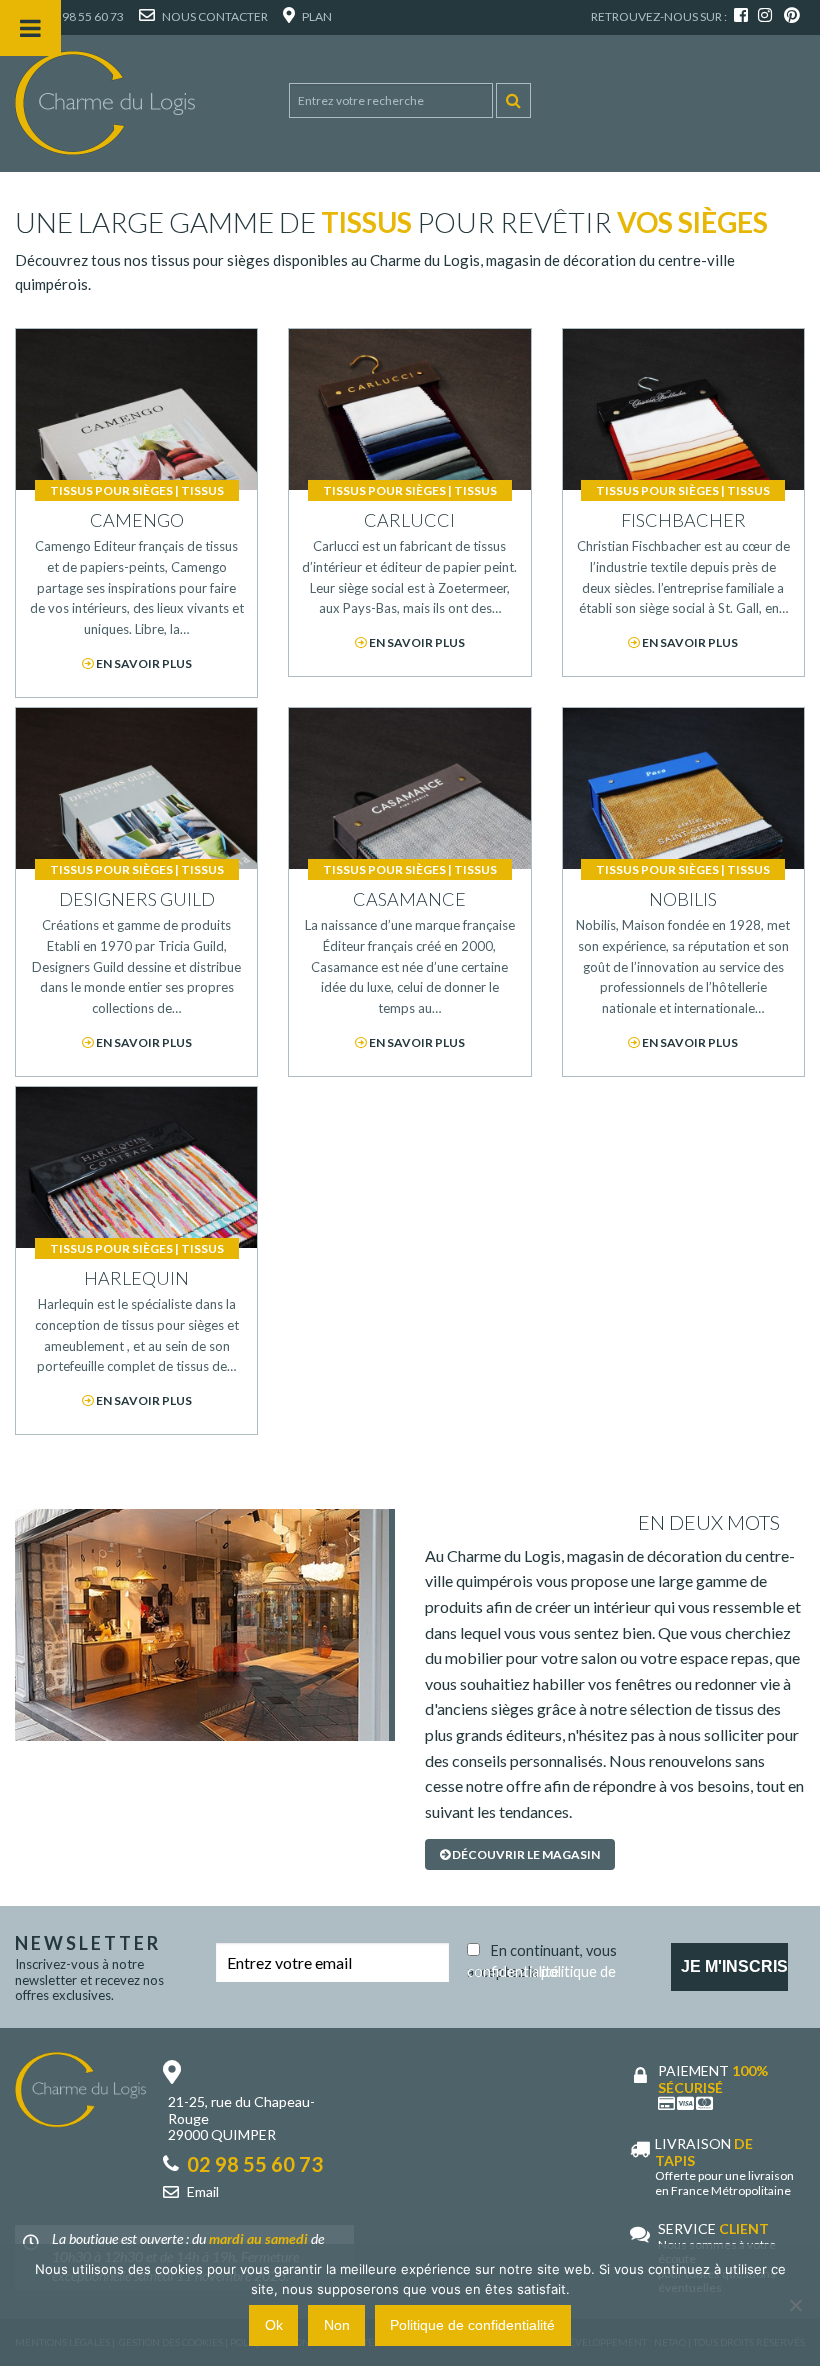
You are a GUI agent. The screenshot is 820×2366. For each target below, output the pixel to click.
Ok (274, 2325)
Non (337, 2325)
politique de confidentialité (541, 1971)
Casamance (409, 899)
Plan (316, 16)
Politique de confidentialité (472, 2325)
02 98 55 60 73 (84, 16)
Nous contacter (214, 16)
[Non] (795, 2305)
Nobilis (683, 899)
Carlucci (409, 520)
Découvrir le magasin (525, 1854)
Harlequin (136, 1278)
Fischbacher (683, 520)
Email (203, 2191)
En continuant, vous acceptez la (541, 1957)
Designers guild (137, 899)
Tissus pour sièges (111, 490)
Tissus (202, 490)
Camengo (137, 520)
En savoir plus (143, 663)
